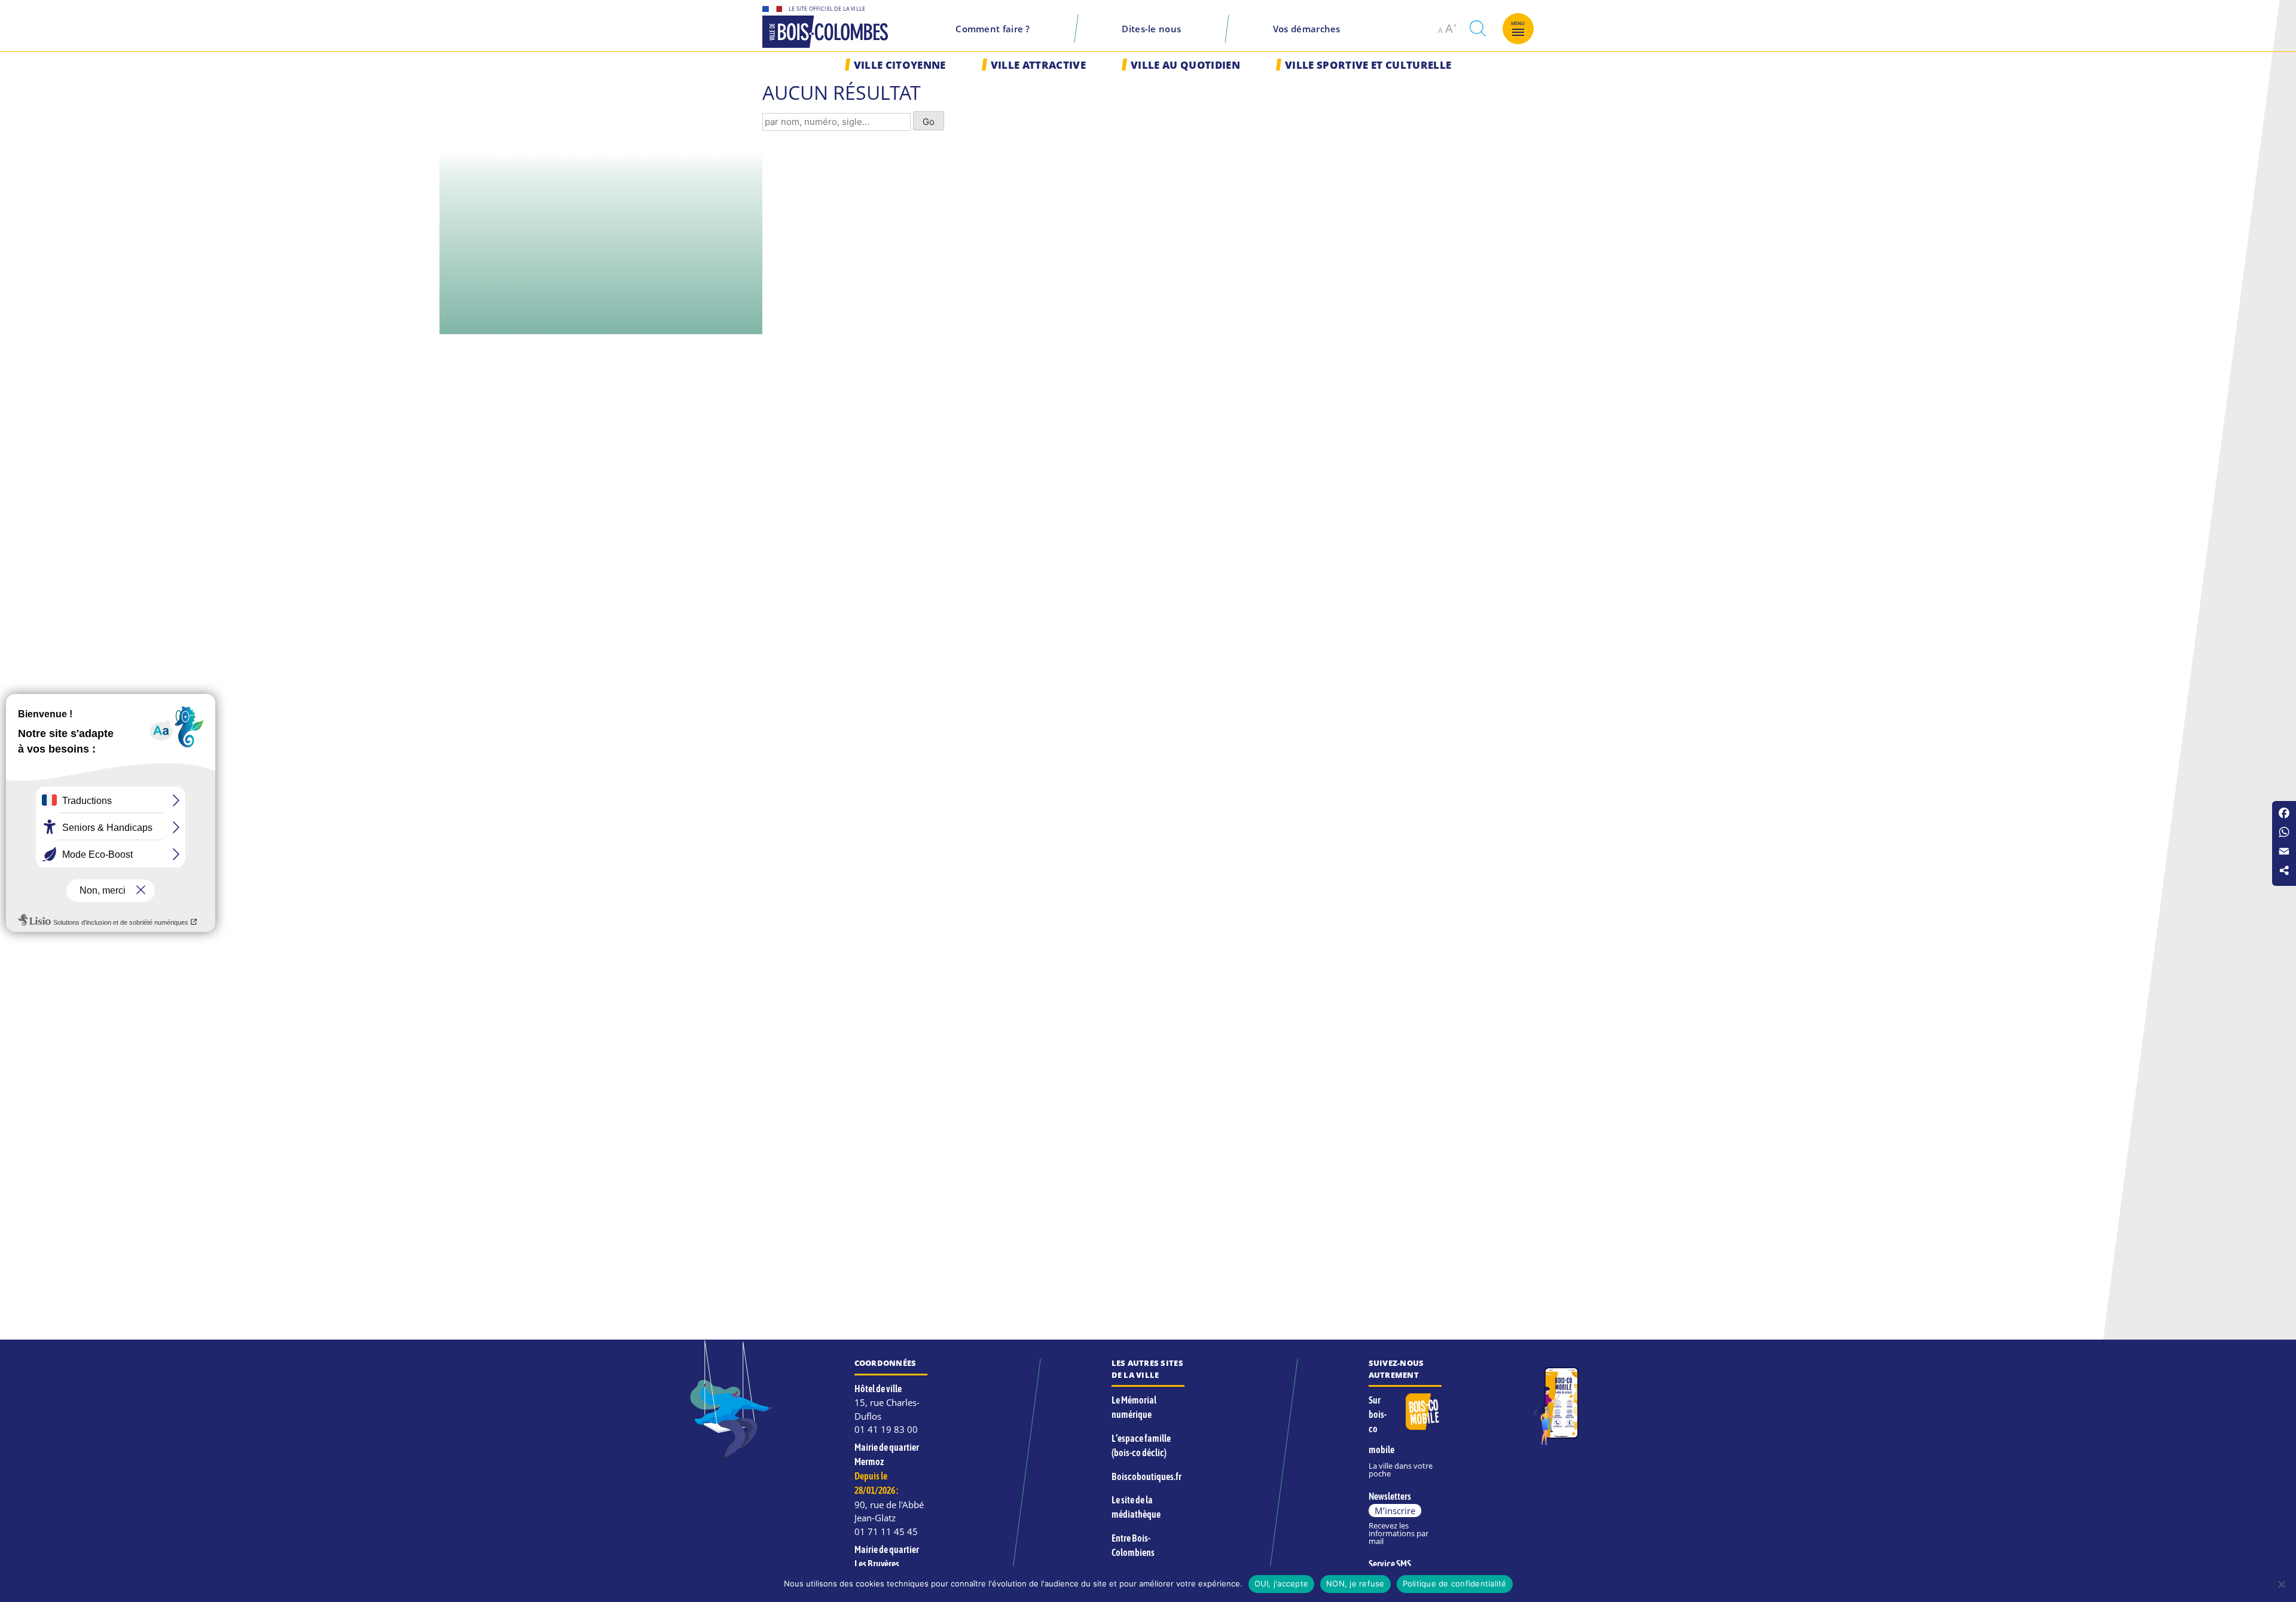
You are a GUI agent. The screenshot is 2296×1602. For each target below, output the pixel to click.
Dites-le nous (1151, 29)
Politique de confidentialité (1455, 1583)
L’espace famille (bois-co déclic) (1141, 1445)
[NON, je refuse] (2281, 1584)
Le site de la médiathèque (1136, 1507)
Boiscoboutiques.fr (1147, 1476)
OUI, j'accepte (1282, 1583)
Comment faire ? (993, 29)
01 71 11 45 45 (886, 1531)
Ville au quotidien (1185, 65)
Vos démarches (1307, 29)
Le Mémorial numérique (1134, 1407)
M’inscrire (1395, 1511)
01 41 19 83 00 (886, 1429)
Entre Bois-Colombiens (1133, 1545)
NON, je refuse (1355, 1583)
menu (1518, 23)
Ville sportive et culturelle (1368, 65)
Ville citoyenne (900, 65)
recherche (1477, 28)
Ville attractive (1038, 65)
